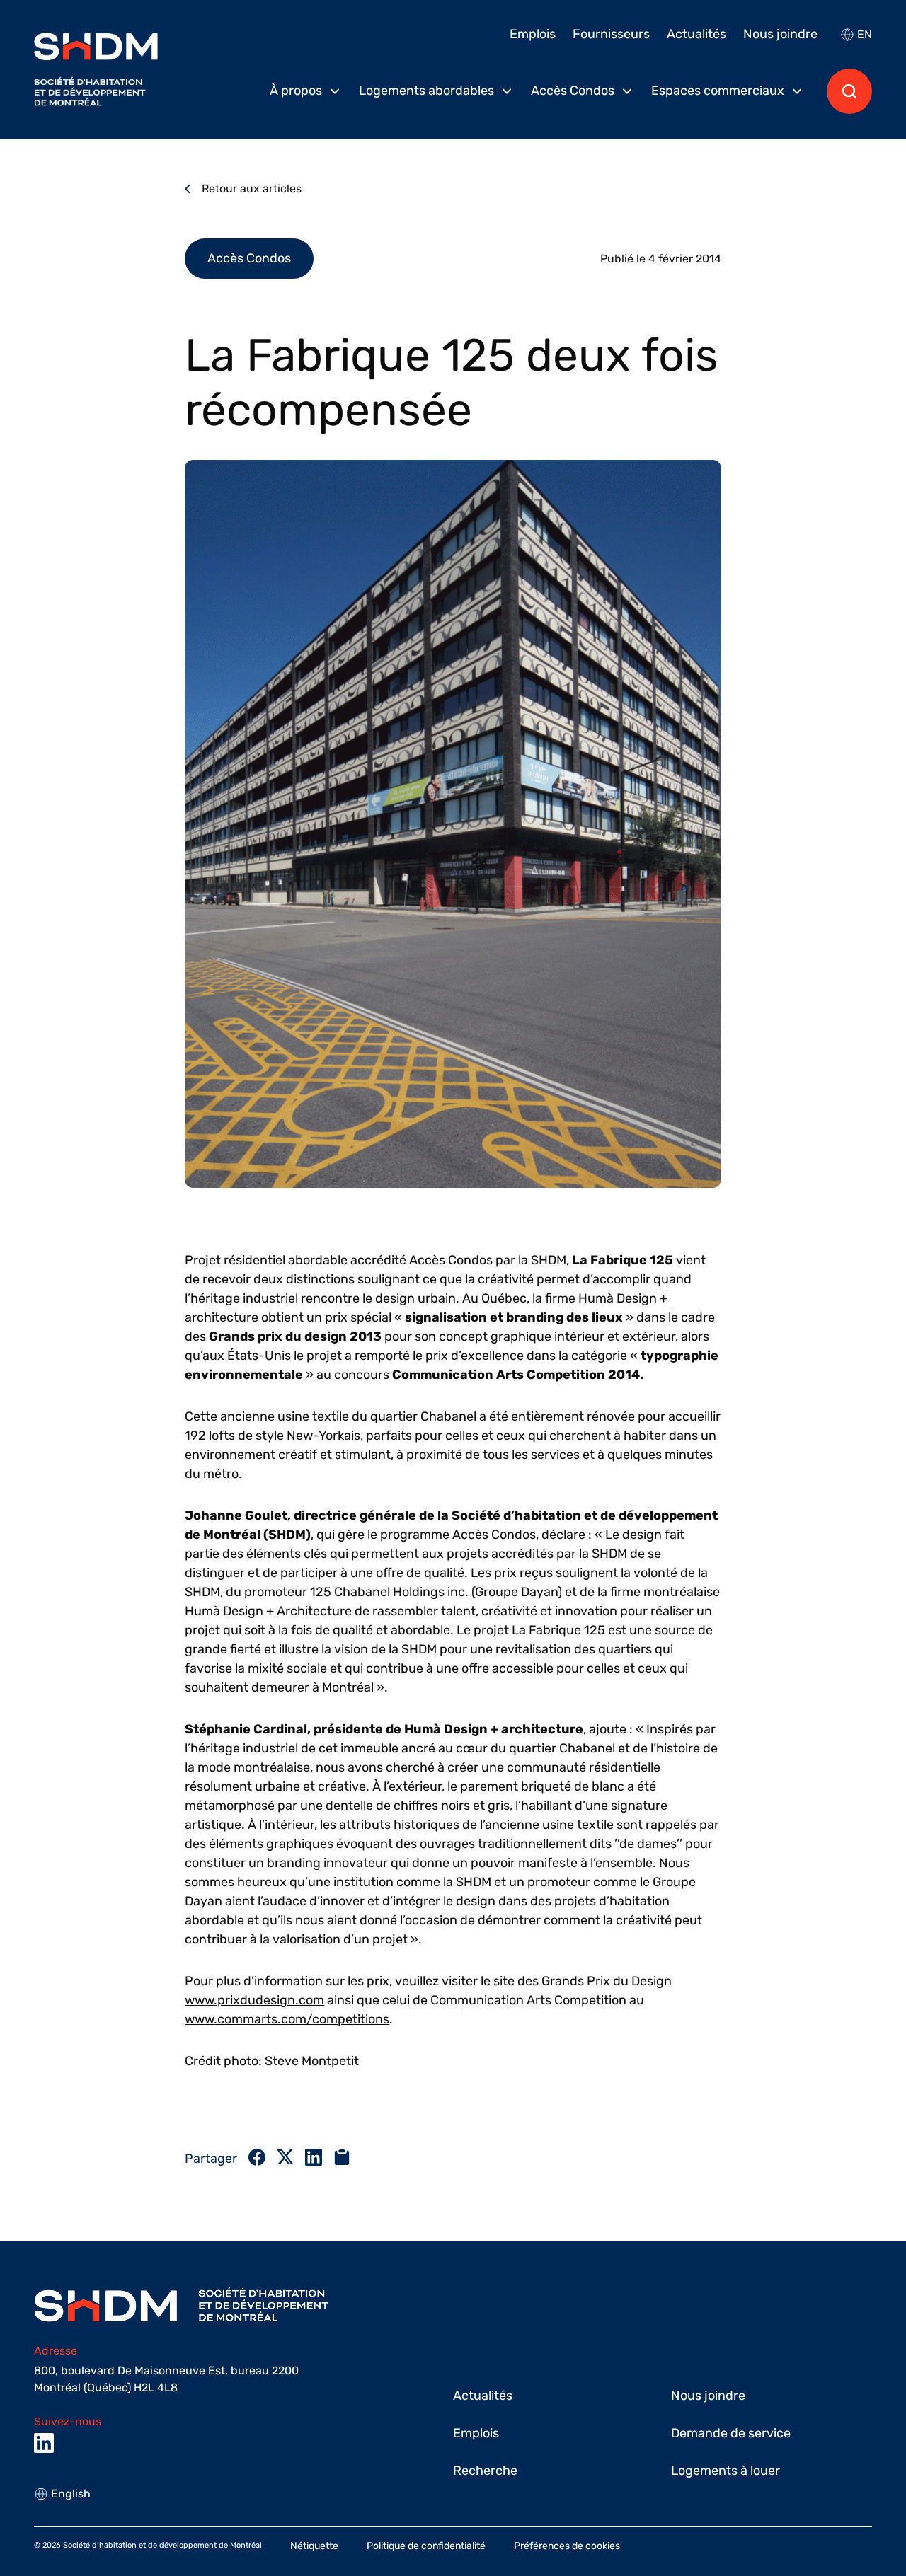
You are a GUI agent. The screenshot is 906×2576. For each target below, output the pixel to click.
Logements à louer (726, 2471)
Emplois (533, 34)
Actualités (696, 34)
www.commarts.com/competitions (287, 2019)
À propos (296, 91)
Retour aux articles (252, 189)
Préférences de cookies (567, 2546)
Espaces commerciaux (718, 91)
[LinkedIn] (44, 2443)
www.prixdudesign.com (254, 2000)
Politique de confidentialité (426, 2546)
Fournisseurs (611, 34)
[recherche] (849, 91)
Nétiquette (314, 2546)
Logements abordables (426, 91)
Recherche (485, 2471)
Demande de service (731, 2433)
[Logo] (96, 70)
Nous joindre (780, 34)
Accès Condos (573, 91)
